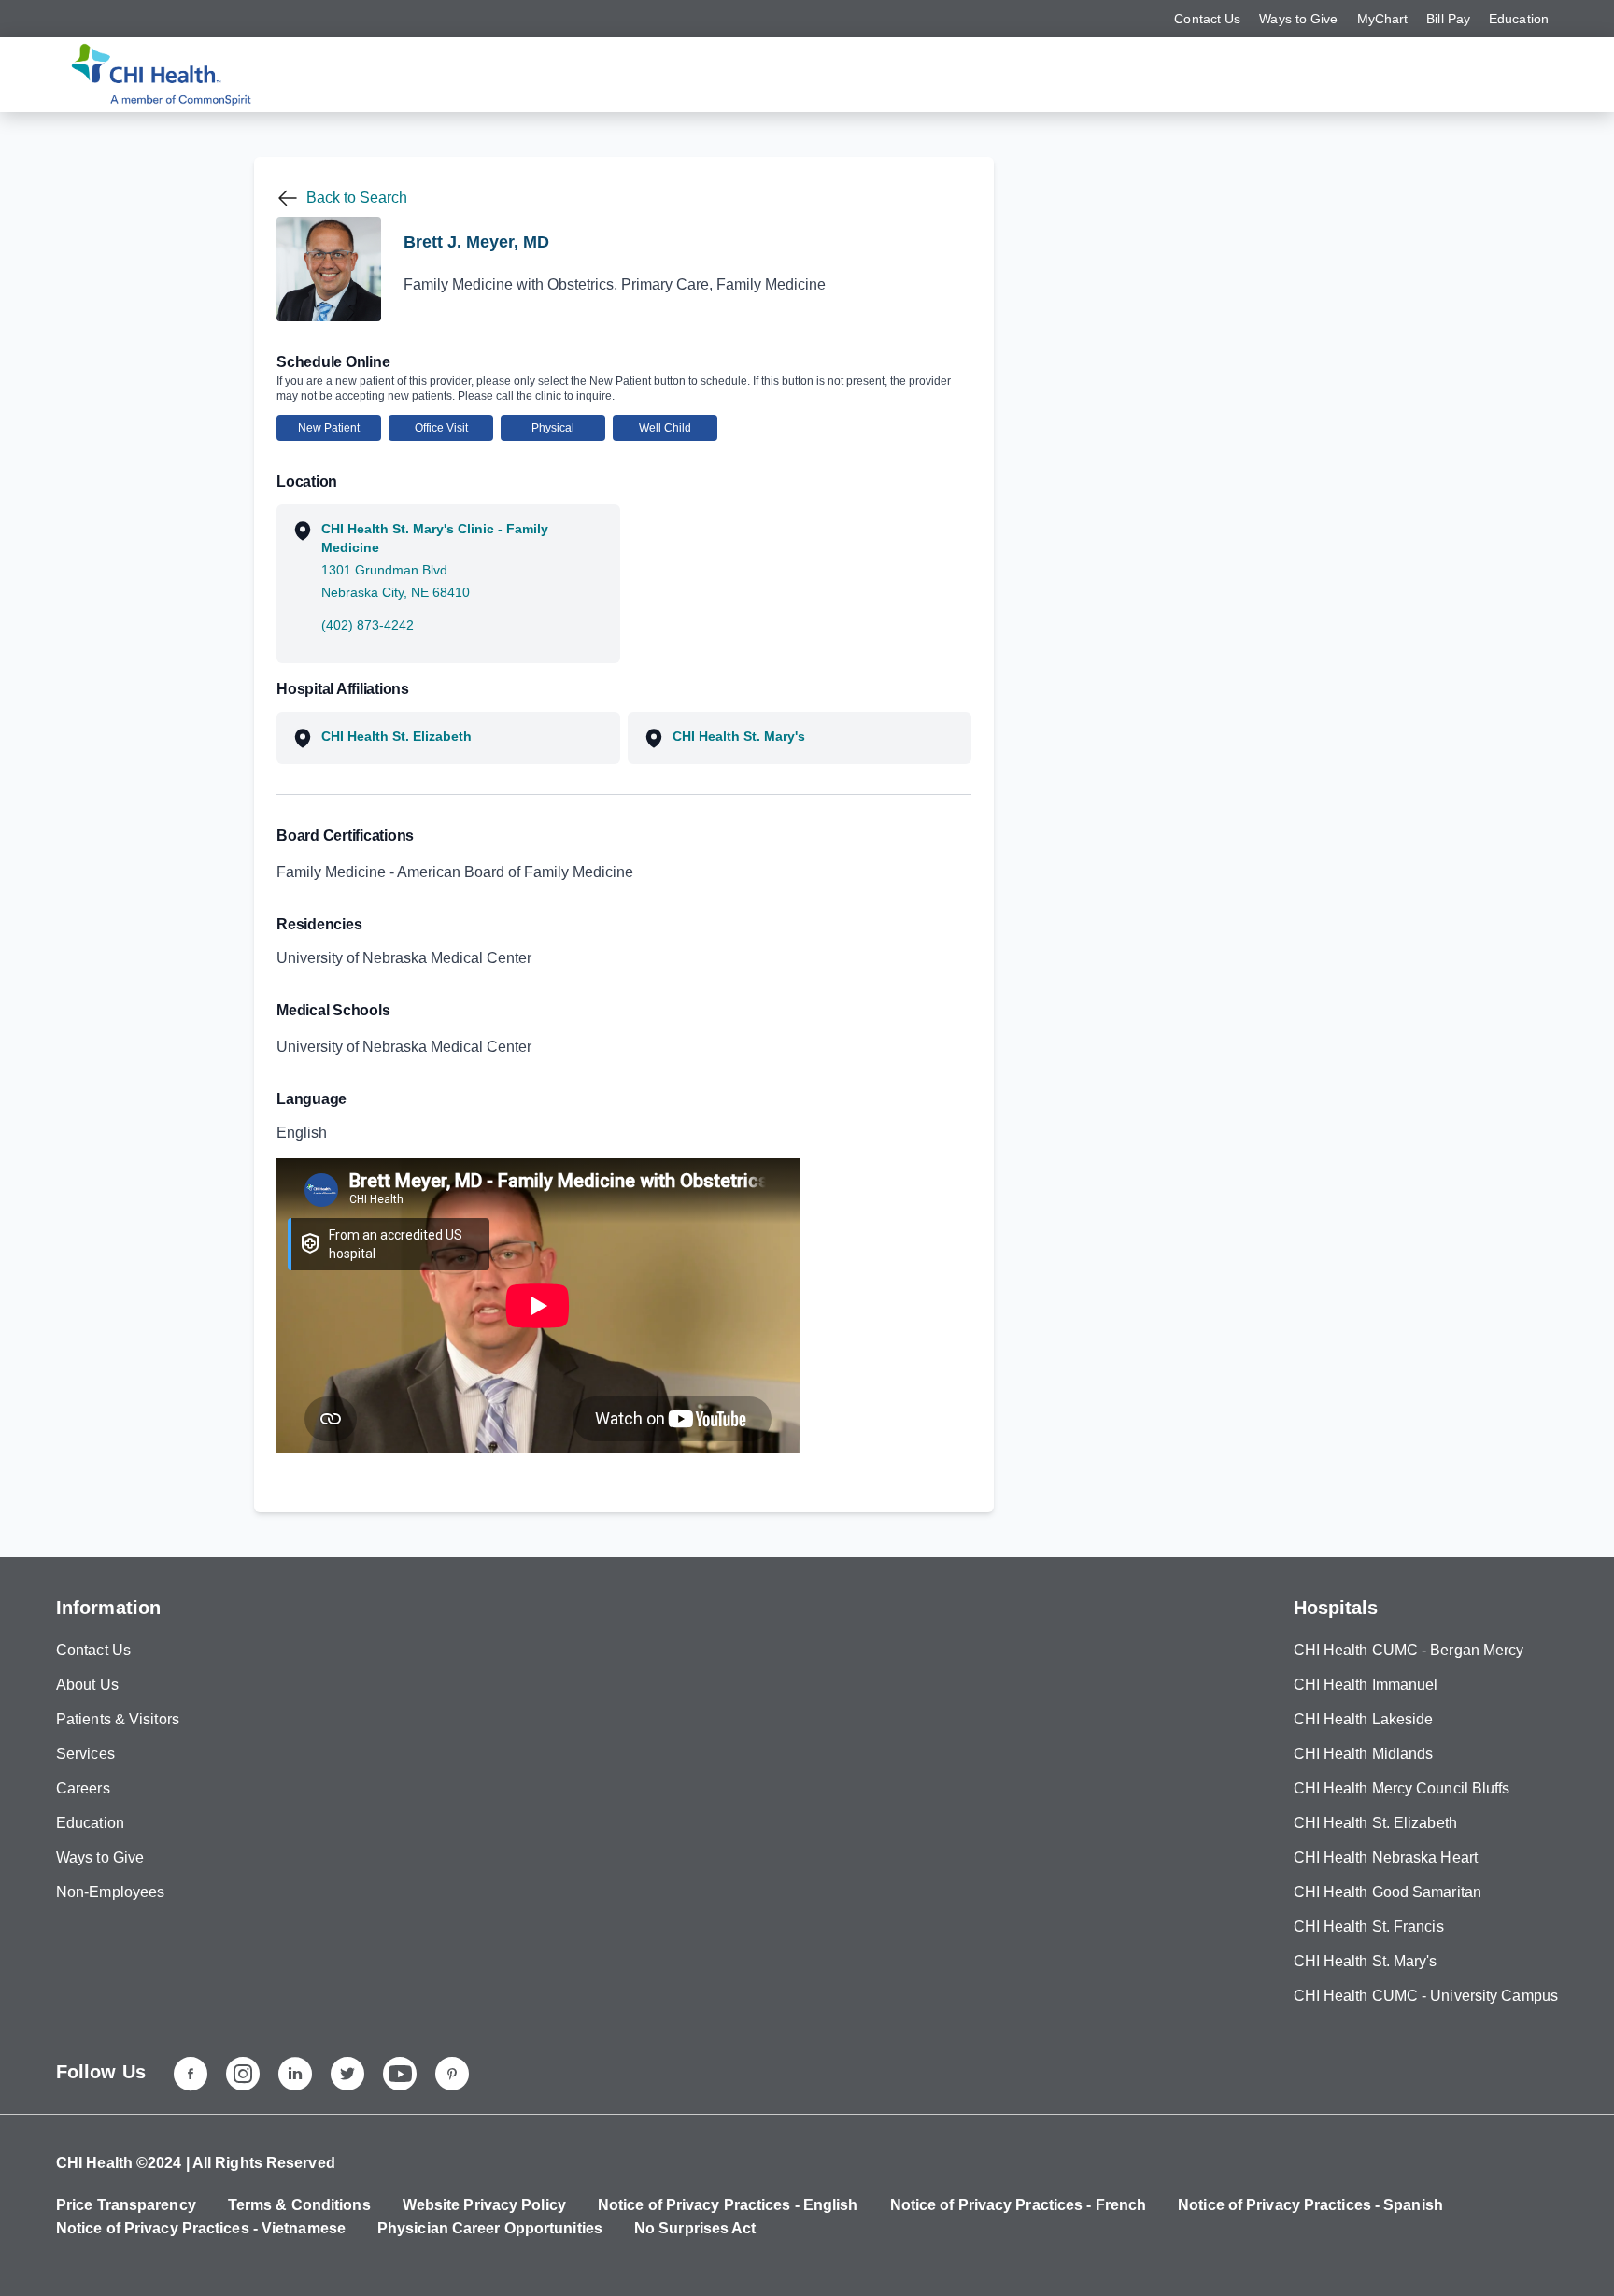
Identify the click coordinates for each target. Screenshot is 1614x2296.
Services (85, 1754)
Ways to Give (1298, 19)
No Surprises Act (695, 2228)
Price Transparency (126, 2205)
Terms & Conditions (299, 2205)
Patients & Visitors (118, 1719)
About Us (87, 1685)
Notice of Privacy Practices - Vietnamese (201, 2228)
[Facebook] (191, 2074)
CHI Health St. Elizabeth (1375, 1823)
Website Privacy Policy (484, 2205)
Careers (83, 1788)
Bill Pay (1448, 19)
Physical (553, 428)
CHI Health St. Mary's (1366, 1961)
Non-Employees (110, 1892)
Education (1519, 19)
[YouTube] (400, 2074)
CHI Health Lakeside (1364, 1719)
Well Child (665, 428)
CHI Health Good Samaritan (1388, 1892)
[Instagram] (243, 2074)
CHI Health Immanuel (1366, 1685)
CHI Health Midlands (1364, 1754)
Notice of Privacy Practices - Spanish (1310, 2205)
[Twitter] (347, 2074)
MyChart (1383, 19)
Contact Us (1207, 19)
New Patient (329, 428)
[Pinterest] (452, 2074)
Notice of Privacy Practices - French (1019, 2205)
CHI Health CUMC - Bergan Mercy (1409, 1650)
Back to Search (357, 198)
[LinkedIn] (295, 2074)
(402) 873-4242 (368, 625)
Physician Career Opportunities (490, 2228)
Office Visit (441, 428)
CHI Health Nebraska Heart (1386, 1857)
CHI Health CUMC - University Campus (1426, 1996)
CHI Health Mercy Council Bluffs (1402, 1788)
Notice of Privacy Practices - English (728, 2205)
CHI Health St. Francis (1369, 1927)
